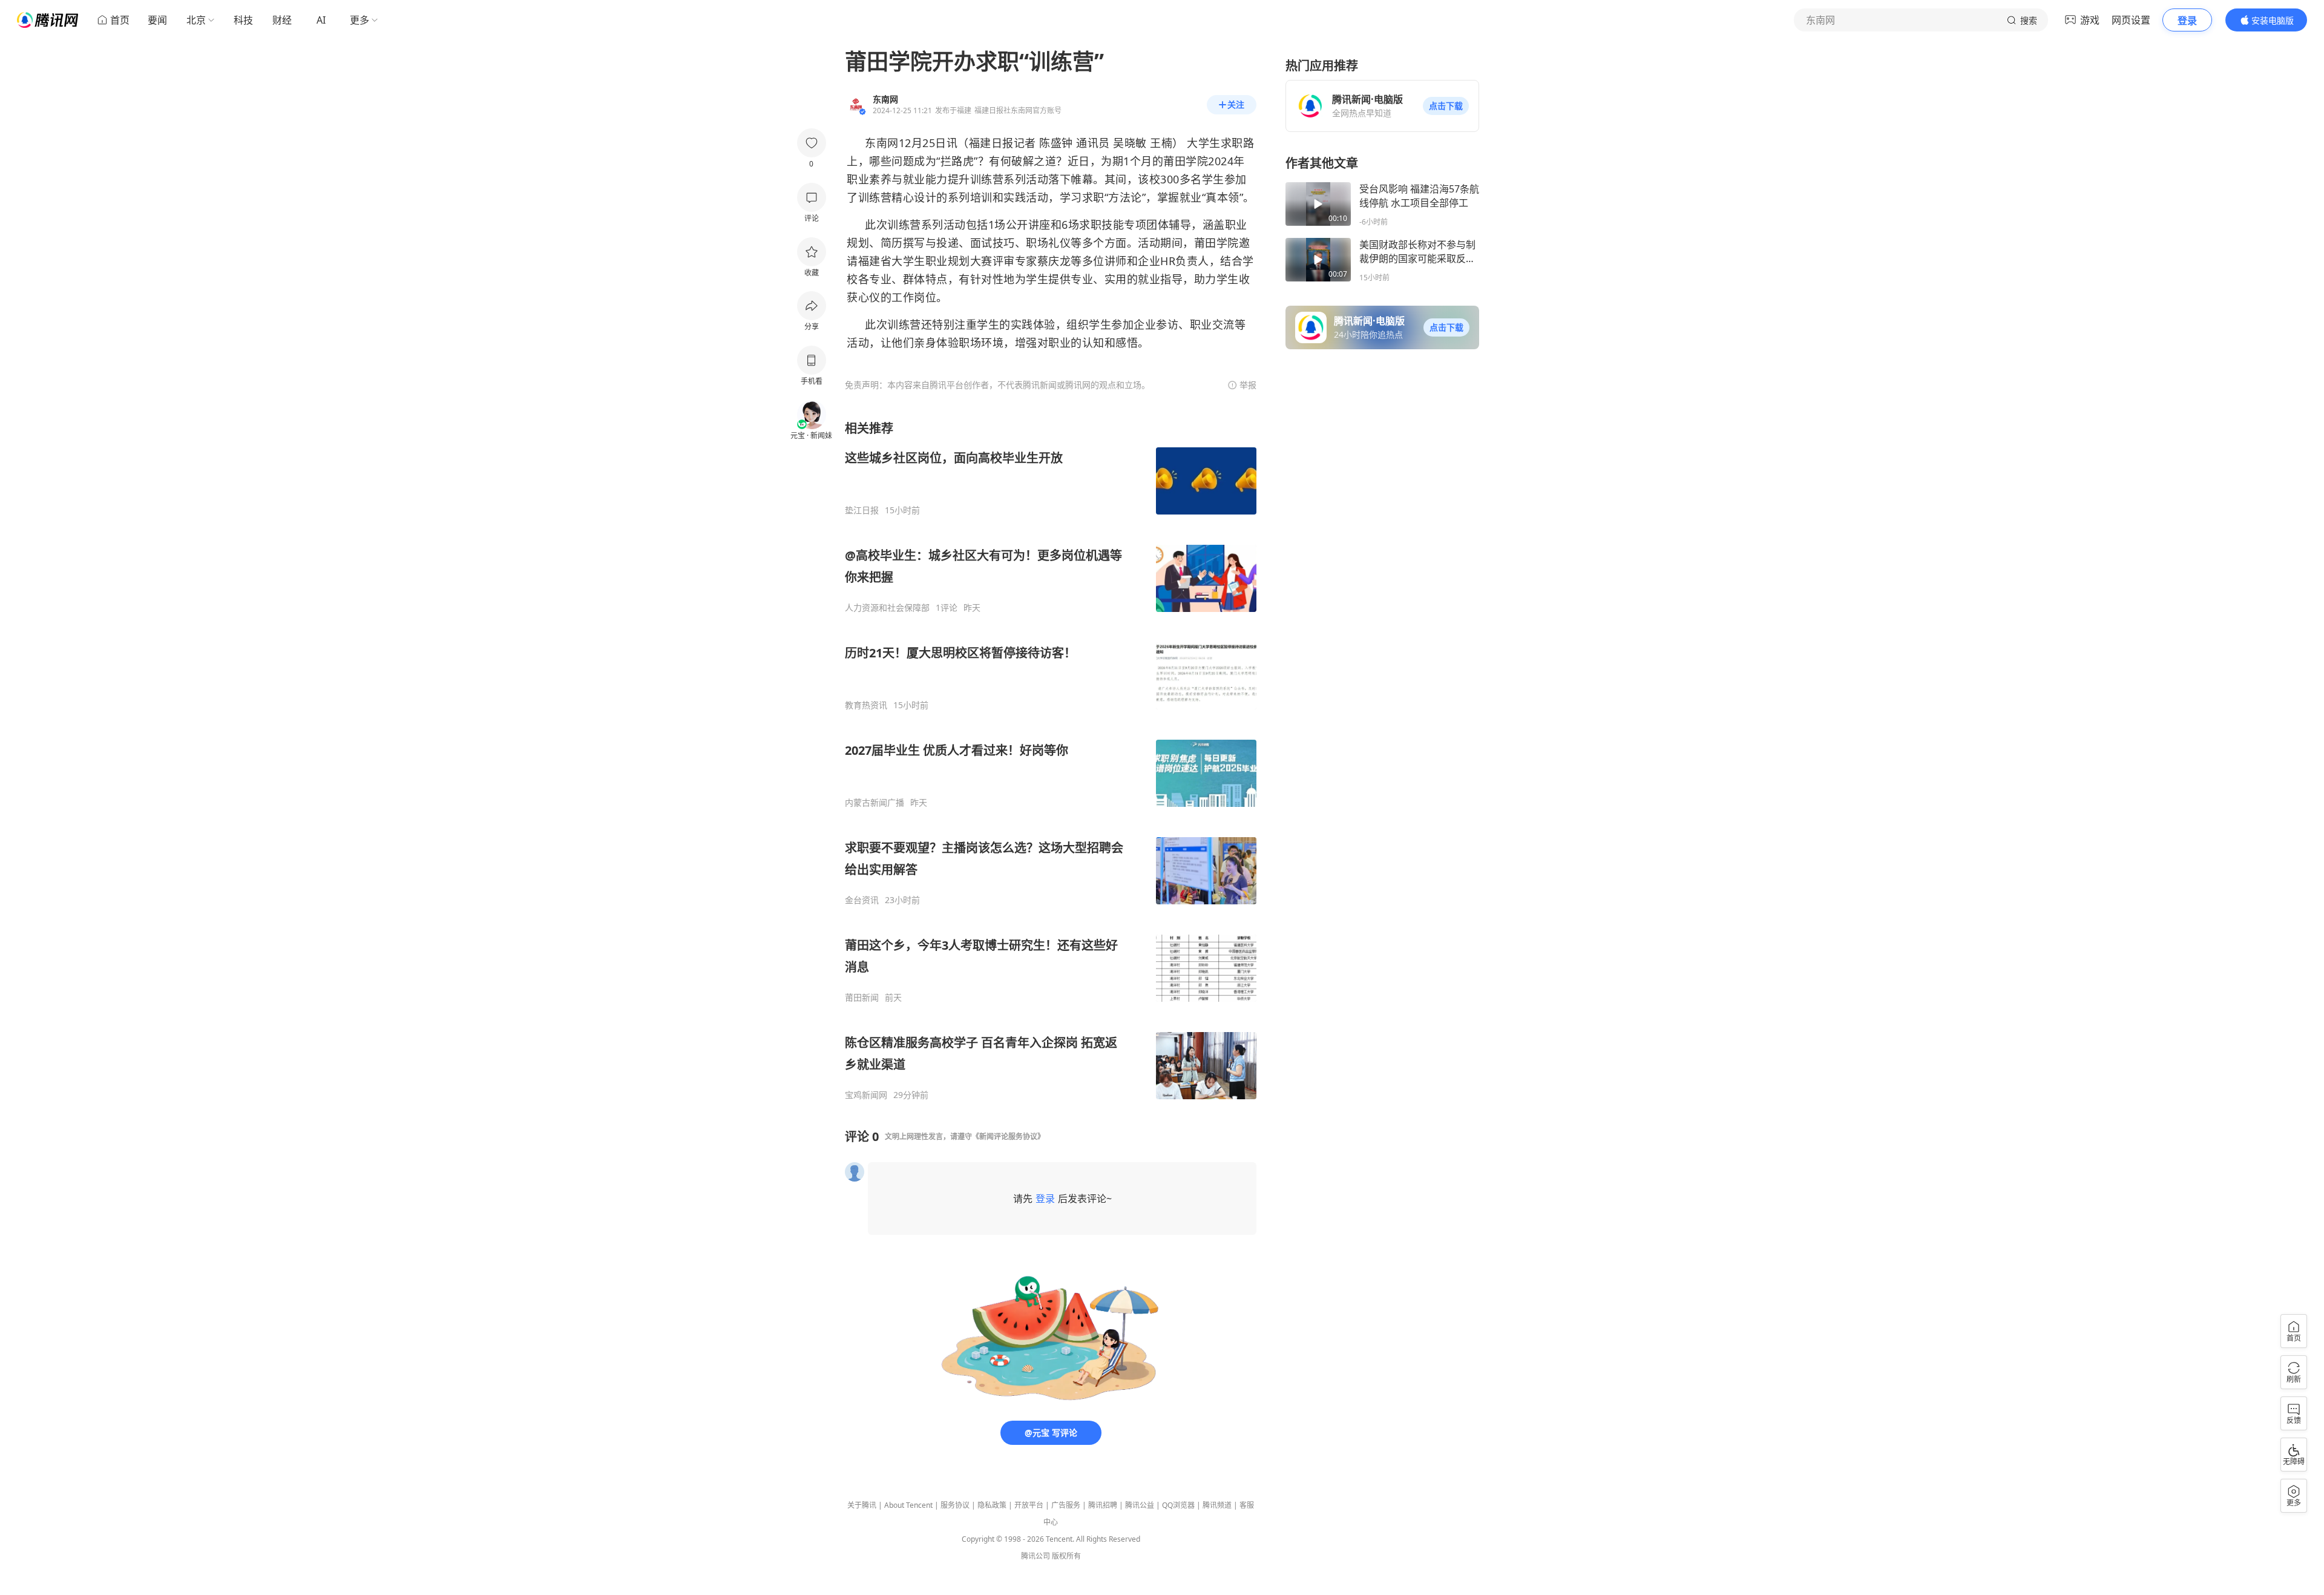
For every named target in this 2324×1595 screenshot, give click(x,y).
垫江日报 (862, 510)
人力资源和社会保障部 (887, 608)
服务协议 (955, 1505)
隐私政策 (992, 1505)
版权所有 (1066, 1556)
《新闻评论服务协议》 (1008, 1136)
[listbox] (1051, 760)
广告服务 (1066, 1505)
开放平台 (1029, 1505)
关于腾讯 (862, 1505)
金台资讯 (862, 900)
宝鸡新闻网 (866, 1095)
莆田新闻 (862, 998)
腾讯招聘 (1103, 1505)
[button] (1446, 106)
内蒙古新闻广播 (875, 803)
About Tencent (908, 1505)
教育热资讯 (866, 705)
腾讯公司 (1036, 1556)
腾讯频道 (1217, 1505)
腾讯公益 (1140, 1505)
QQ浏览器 (1178, 1505)
